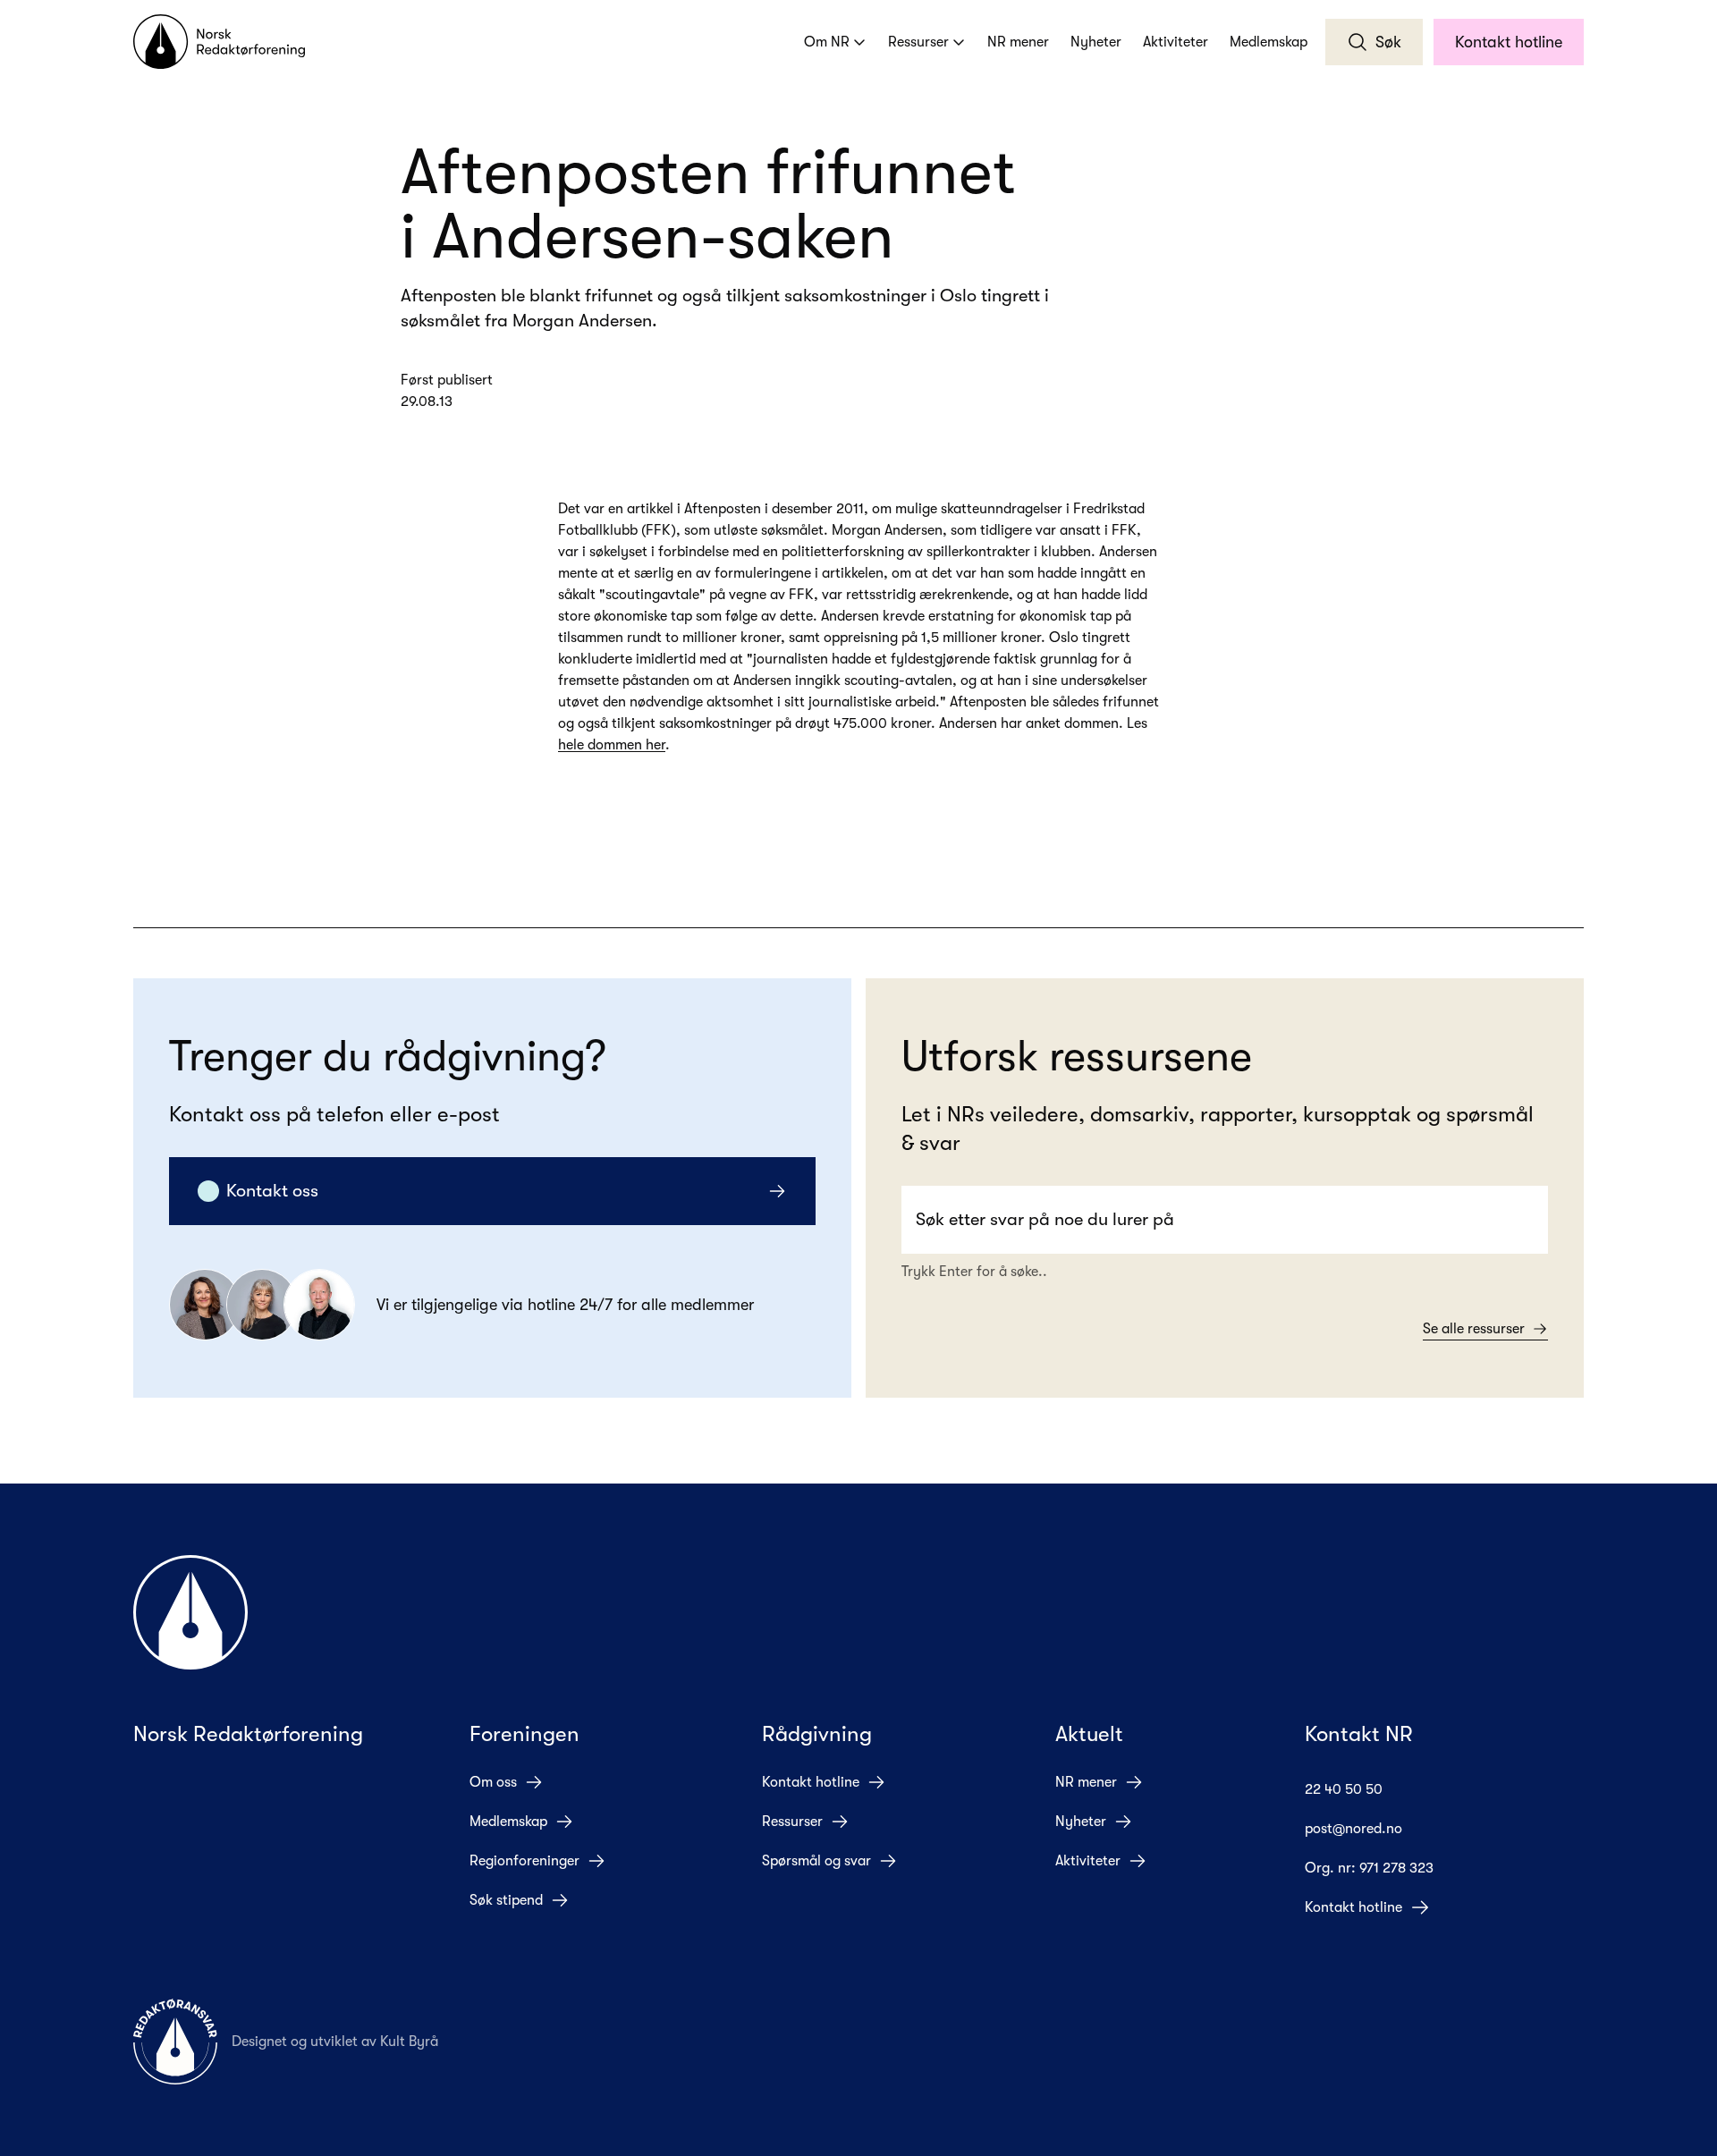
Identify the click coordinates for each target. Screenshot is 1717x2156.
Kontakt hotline (1509, 42)
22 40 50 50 (1344, 1789)
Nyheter (1096, 42)
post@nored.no (1353, 1829)
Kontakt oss (272, 1191)
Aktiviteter (1176, 42)
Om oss (493, 1782)
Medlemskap (1269, 42)
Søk (1388, 42)
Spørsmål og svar (816, 1861)
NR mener (1018, 42)
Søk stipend (506, 1900)
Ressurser (918, 42)
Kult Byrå (409, 2042)
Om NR (827, 42)
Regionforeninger (524, 1861)
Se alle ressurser (1474, 1329)
